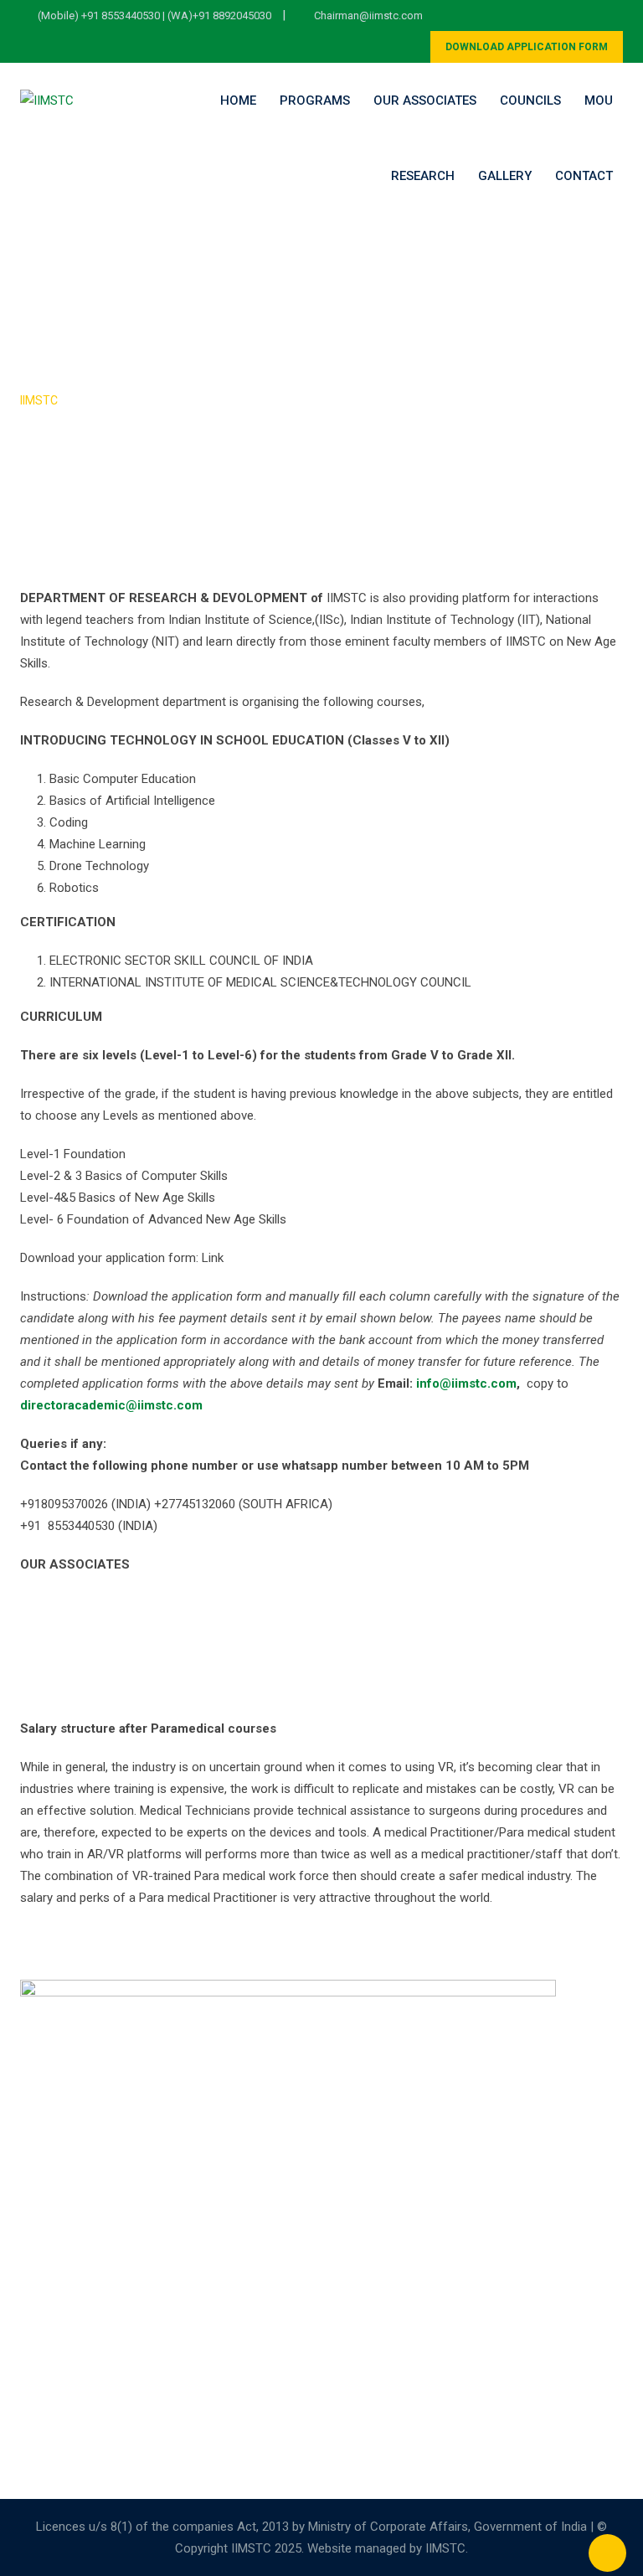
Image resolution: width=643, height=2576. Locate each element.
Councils (530, 100)
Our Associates (425, 100)
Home (238, 100)
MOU (599, 100)
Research (423, 176)
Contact (584, 176)
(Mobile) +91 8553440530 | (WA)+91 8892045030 (154, 15)
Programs (315, 100)
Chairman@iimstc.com (368, 15)
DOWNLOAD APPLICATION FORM (527, 47)
